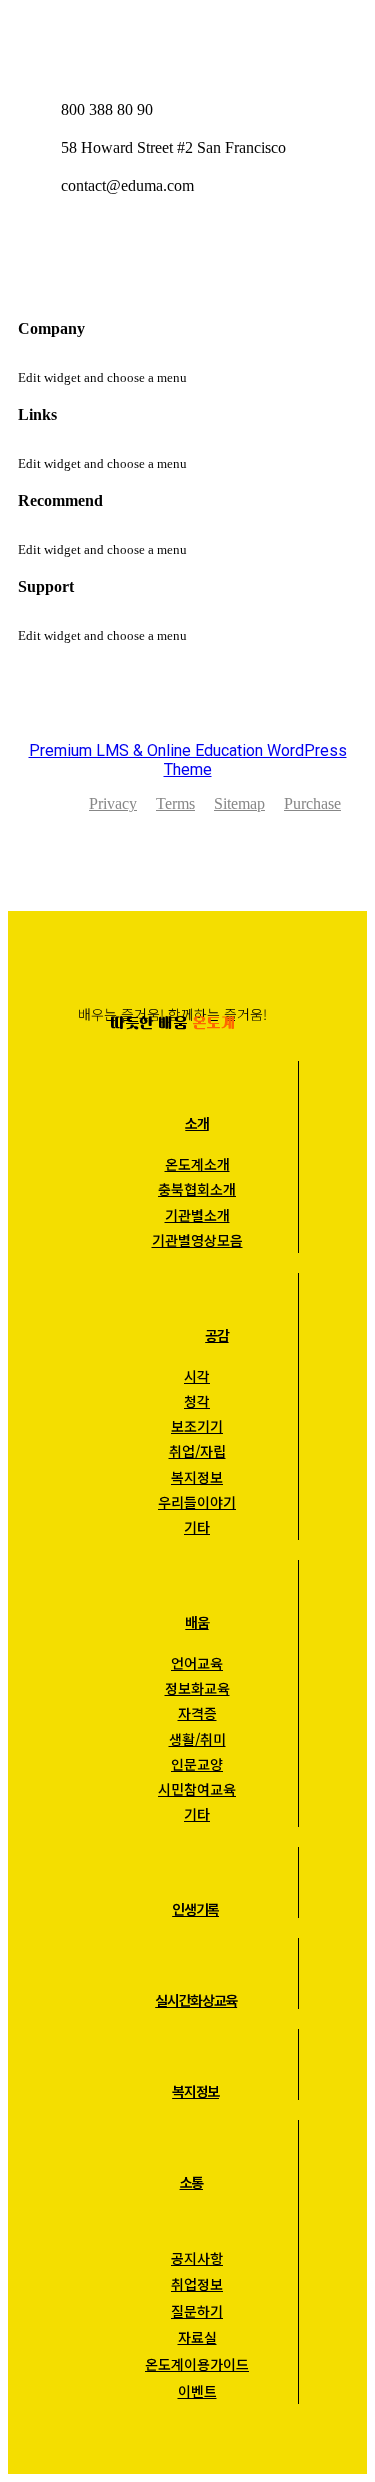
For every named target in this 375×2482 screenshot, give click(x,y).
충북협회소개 (197, 1189)
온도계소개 (197, 1164)
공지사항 (197, 2258)
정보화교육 (197, 1688)
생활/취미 (197, 1739)
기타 (197, 1527)
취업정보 (197, 2284)
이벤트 (197, 2391)
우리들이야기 (197, 1502)
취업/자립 (197, 1451)
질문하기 (197, 2311)
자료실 (197, 2337)
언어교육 (197, 1663)
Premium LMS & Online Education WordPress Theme (188, 760)
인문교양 (197, 1764)
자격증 (197, 1713)
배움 (196, 1622)
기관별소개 (197, 1215)
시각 (197, 1376)
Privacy (113, 803)
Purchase (312, 803)
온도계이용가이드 (197, 2364)
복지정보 (197, 1477)
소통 (191, 2182)
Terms (175, 803)
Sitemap (239, 803)
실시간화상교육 (196, 2000)
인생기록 (195, 1909)
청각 (197, 1401)
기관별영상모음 (197, 1240)
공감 (216, 1335)
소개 (196, 1123)
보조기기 (197, 1426)
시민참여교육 (197, 1789)
